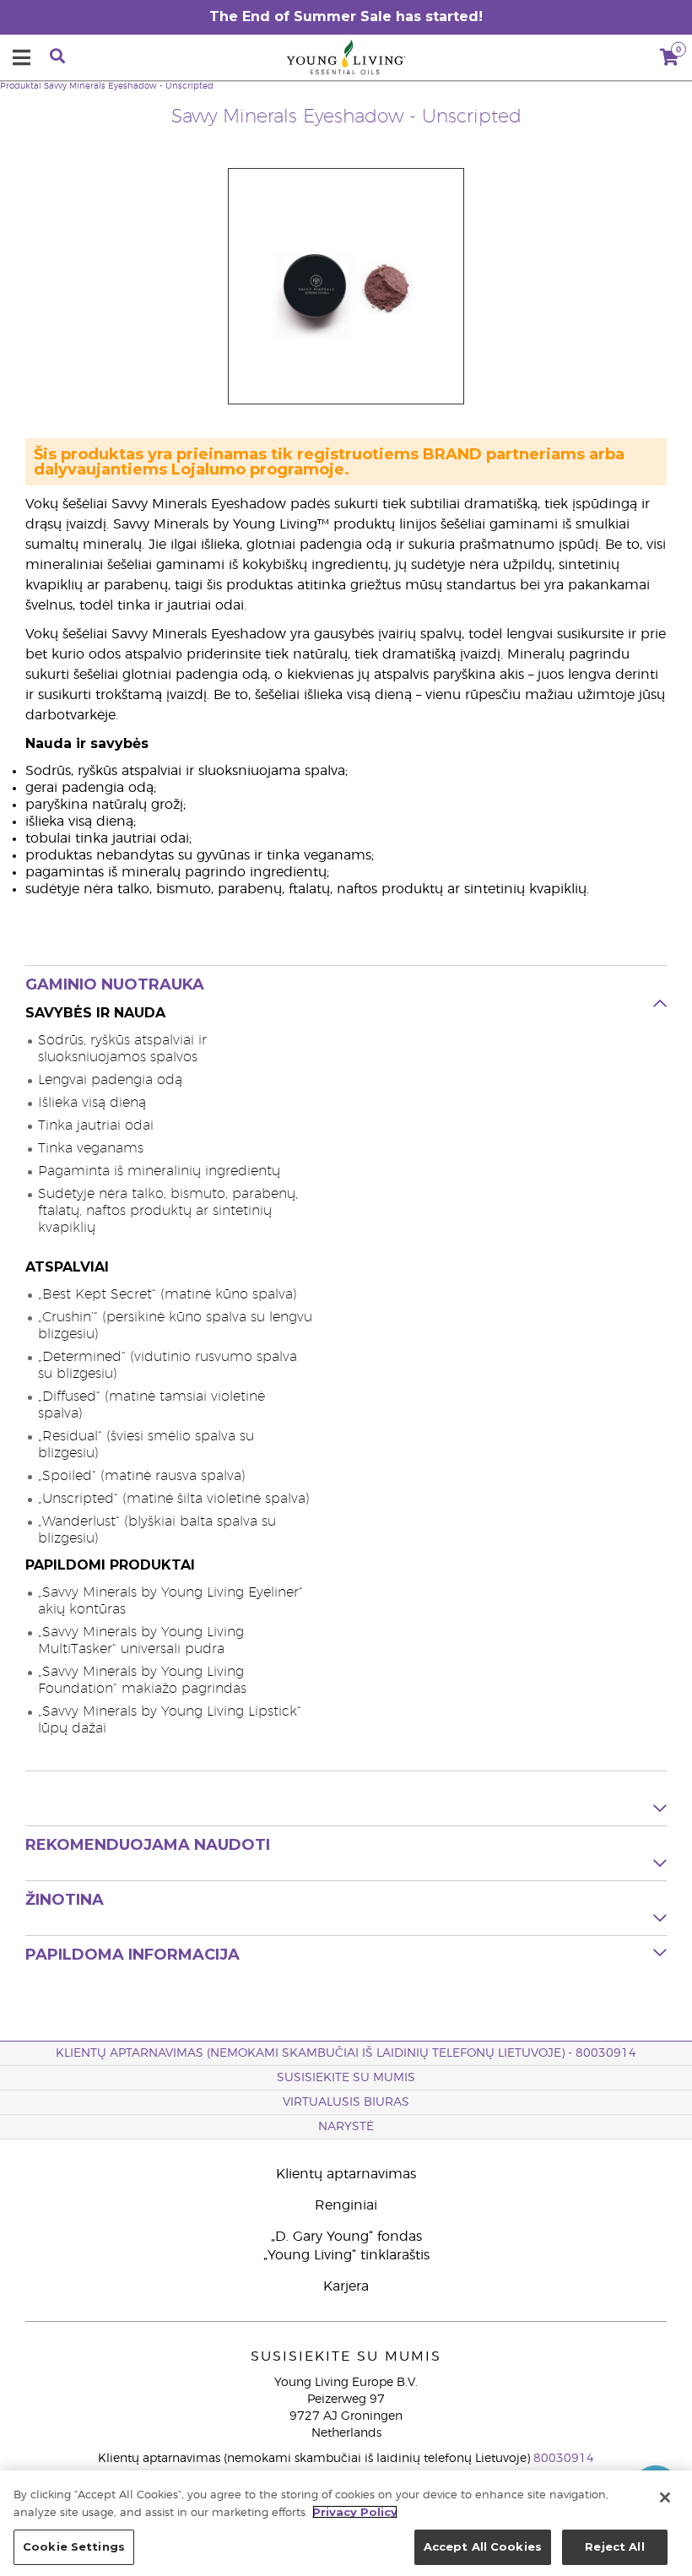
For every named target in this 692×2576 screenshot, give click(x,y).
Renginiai (346, 2205)
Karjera (346, 2286)
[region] (346, 2523)
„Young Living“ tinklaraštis (346, 2255)
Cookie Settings (74, 2546)
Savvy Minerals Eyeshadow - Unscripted (129, 86)
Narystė (346, 2127)
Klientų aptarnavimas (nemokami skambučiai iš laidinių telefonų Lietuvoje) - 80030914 (346, 2053)
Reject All (614, 2546)
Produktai (21, 86)
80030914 (564, 2459)
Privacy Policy (355, 2512)
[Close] (665, 2497)
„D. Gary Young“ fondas (346, 2237)
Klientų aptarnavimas (346, 2174)
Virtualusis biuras (346, 2102)
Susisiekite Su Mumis (346, 2078)
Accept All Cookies (483, 2546)
